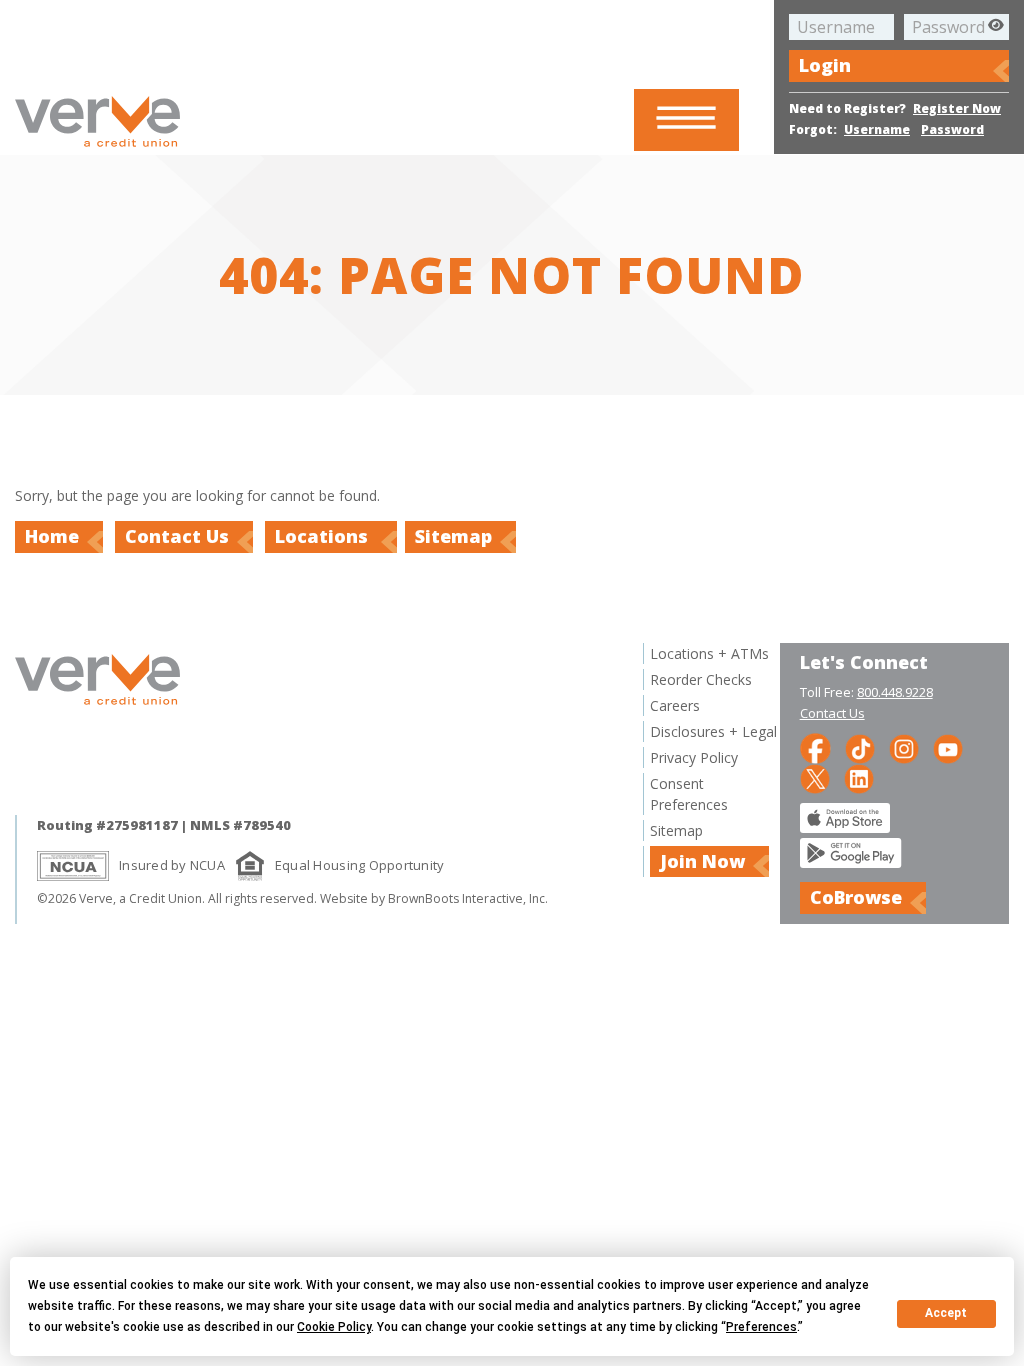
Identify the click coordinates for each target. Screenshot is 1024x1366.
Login (825, 65)
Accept (946, 1313)
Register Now (957, 108)
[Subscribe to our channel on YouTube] (948, 747)
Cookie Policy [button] (334, 1327)
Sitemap (453, 536)
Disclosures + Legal (713, 731)
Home (52, 536)
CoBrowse (856, 897)
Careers (675, 705)
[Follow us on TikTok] (860, 747)
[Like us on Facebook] (815, 747)
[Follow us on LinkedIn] (859, 777)
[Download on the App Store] (845, 827)
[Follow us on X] (815, 777)
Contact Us (177, 536)
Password (952, 129)
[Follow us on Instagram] (904, 747)
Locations (324, 536)
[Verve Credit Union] (97, 149)
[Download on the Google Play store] (851, 862)
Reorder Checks (701, 679)
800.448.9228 (895, 692)
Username (877, 129)
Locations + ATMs (709, 653)
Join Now (702, 861)
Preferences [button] (761, 1327)
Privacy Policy (694, 757)
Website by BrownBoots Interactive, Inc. (434, 898)
